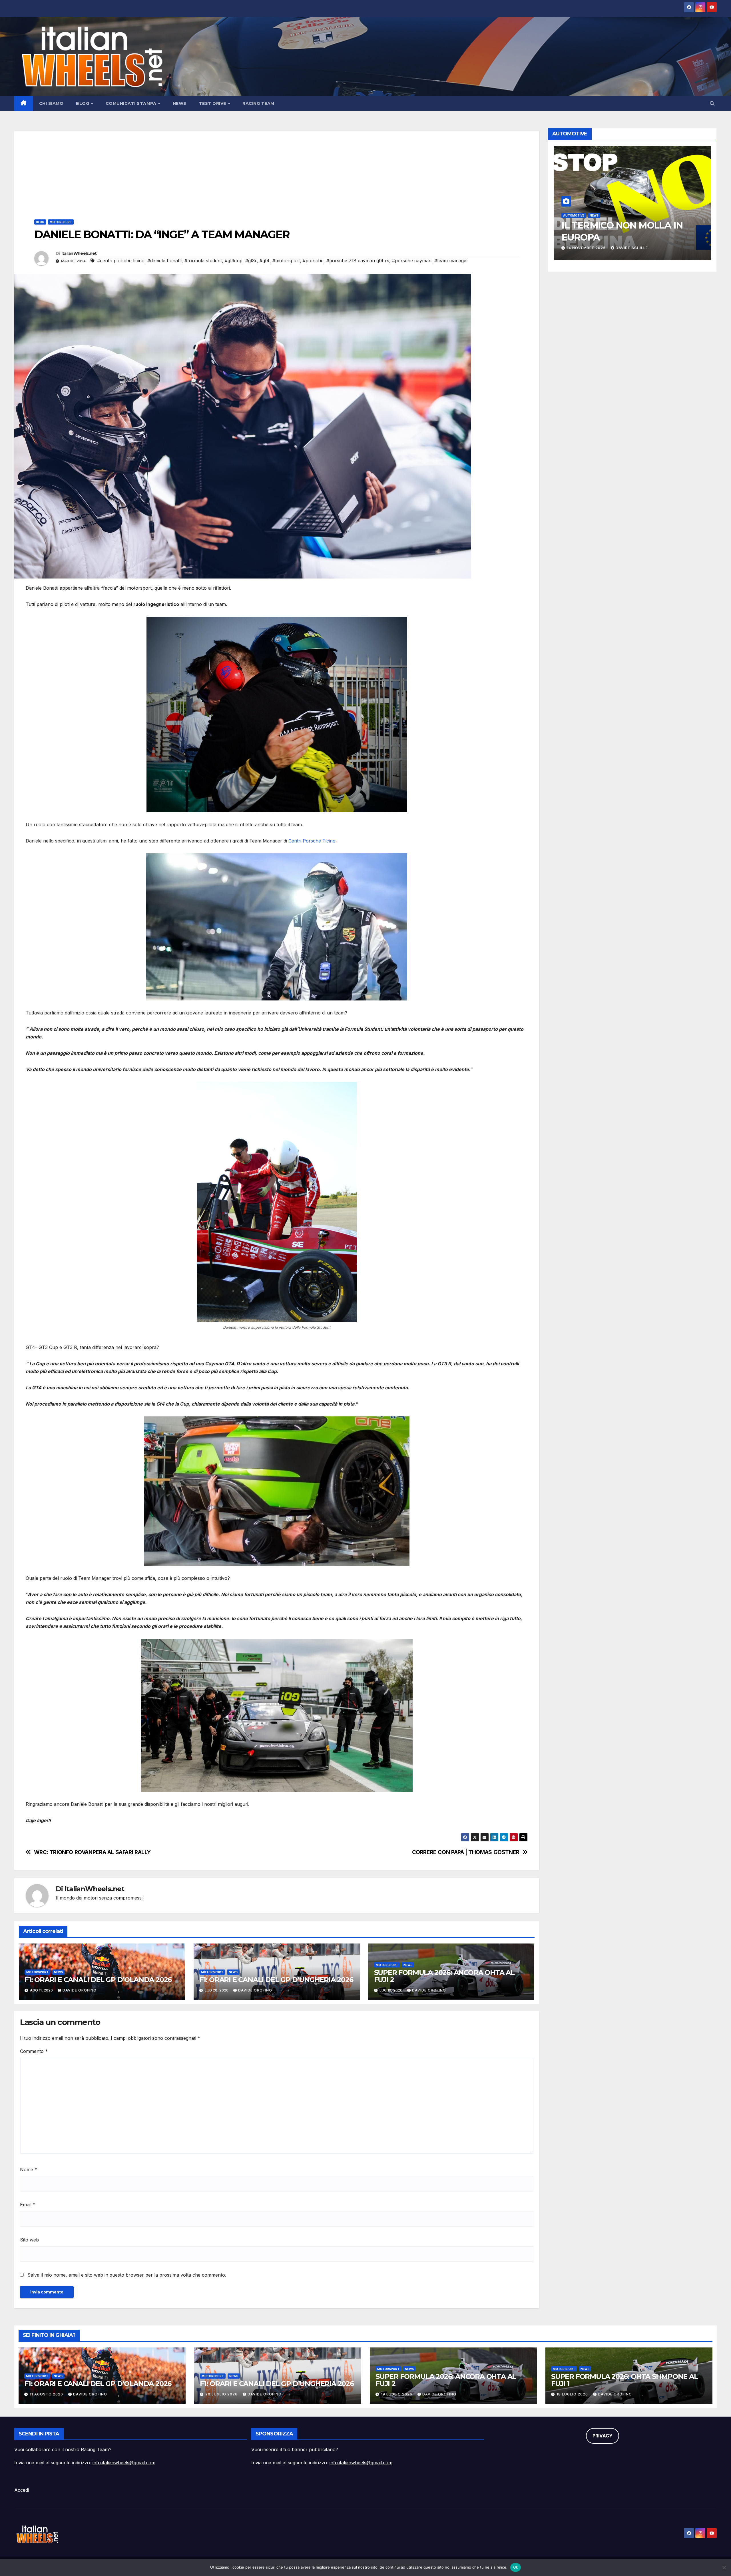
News (180, 103)
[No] (724, 2567)
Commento (34, 2051)
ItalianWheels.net (79, 253)
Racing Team (258, 103)
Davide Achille (631, 248)
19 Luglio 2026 (397, 2394)
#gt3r (251, 261)
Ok (516, 2567)
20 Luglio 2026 (222, 2394)
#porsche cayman (412, 261)
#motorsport (286, 261)
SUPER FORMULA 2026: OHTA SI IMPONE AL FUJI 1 (624, 2380)
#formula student (203, 261)
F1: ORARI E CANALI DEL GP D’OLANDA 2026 (98, 1980)
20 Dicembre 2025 (586, 248)
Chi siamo (51, 103)
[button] (712, 103)
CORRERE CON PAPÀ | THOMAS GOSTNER (466, 1852)
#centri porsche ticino (121, 261)
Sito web (29, 2240)
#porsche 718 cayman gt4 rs (358, 261)
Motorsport (61, 222)
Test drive (213, 103)
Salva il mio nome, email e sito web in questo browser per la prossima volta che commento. (127, 2275)
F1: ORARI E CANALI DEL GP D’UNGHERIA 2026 (276, 1980)
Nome (29, 2169)
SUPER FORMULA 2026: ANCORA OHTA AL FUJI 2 (444, 1976)
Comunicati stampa (132, 103)
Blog (83, 103)
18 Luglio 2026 (573, 2394)
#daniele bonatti (164, 261)
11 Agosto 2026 (47, 2394)
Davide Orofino (80, 1990)
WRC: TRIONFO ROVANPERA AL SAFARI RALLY (92, 1852)
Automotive (574, 215)
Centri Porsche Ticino (312, 841)
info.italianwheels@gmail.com (124, 2463)
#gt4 (265, 261)
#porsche (313, 261)
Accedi (22, 2490)
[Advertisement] (277, 171)
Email (28, 2205)
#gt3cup (234, 261)
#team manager (451, 261)
